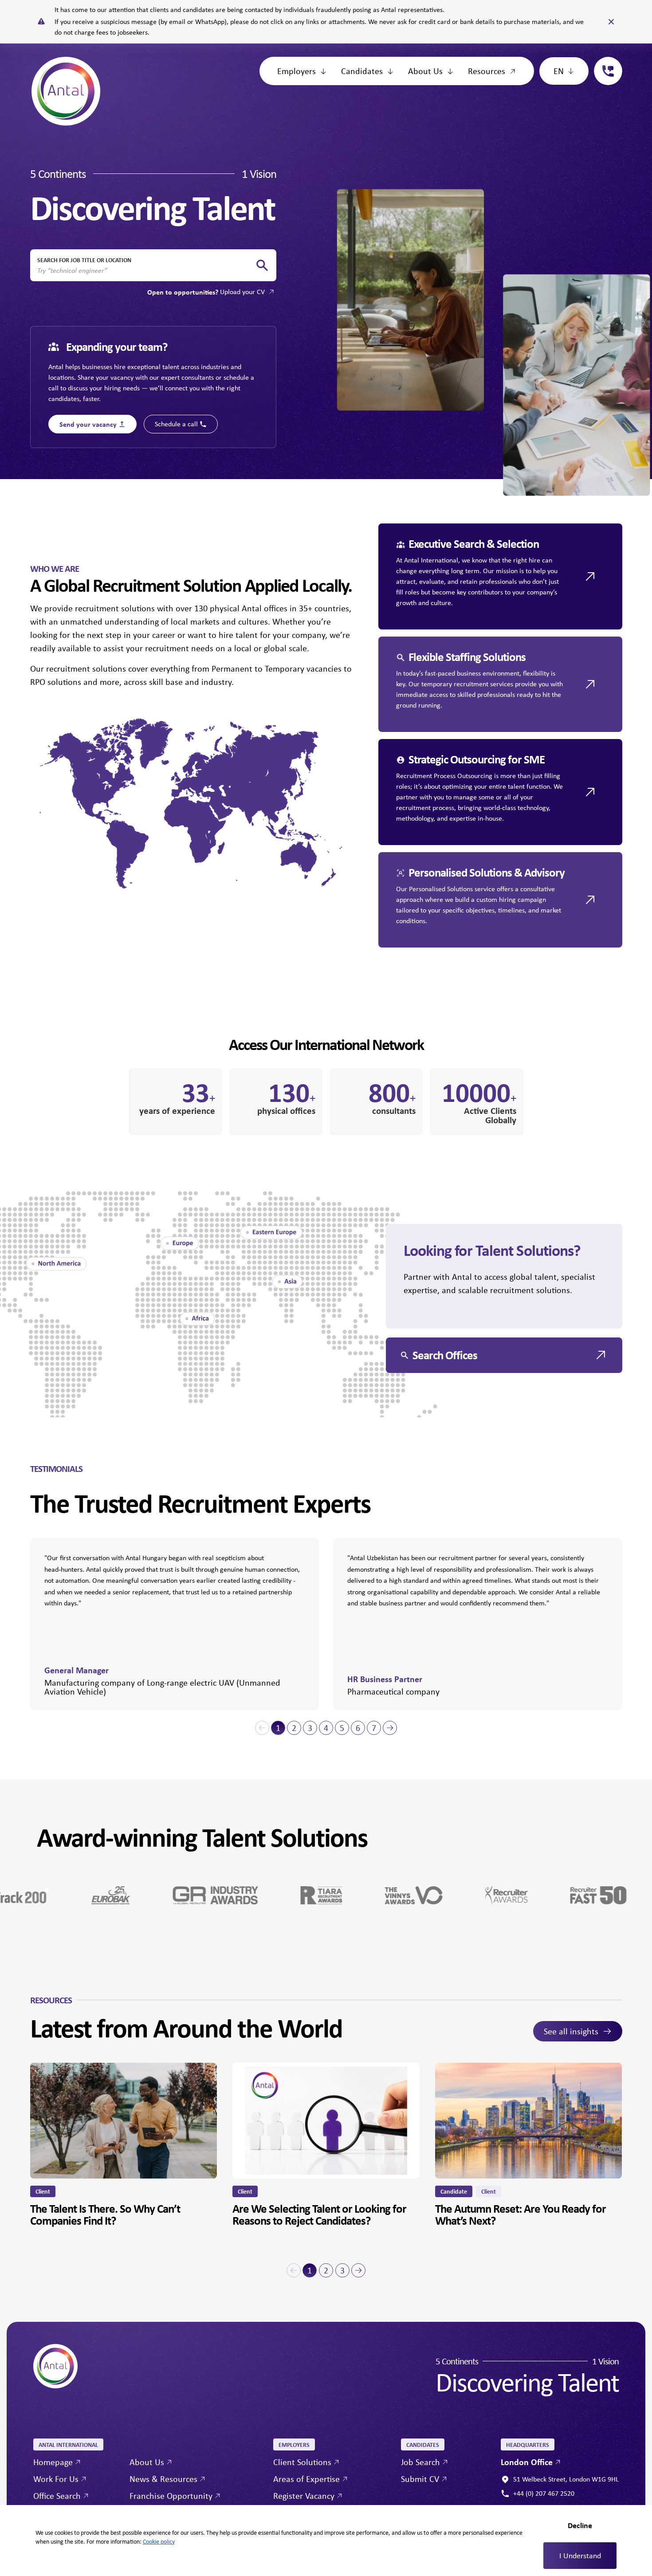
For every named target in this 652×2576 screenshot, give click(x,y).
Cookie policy (159, 2541)
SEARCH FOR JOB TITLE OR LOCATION (84, 260)
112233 (605, 62)
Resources (487, 71)
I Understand (580, 2556)
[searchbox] (146, 271)
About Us (425, 71)
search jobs (262, 265)
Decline (580, 2525)
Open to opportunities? (206, 292)
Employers (297, 71)
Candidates (362, 71)
